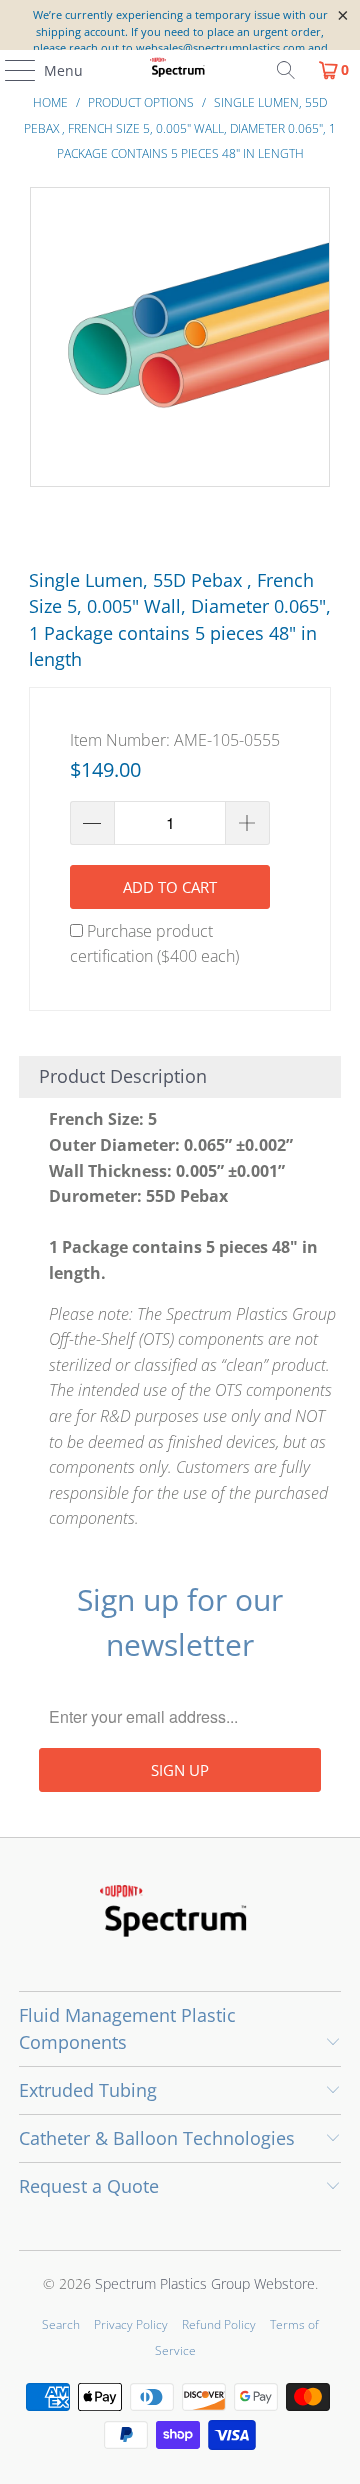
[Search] (286, 70)
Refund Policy (219, 2324)
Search (61, 2324)
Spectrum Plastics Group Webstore (205, 2283)
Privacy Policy (131, 2324)
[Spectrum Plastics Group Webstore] (180, 70)
